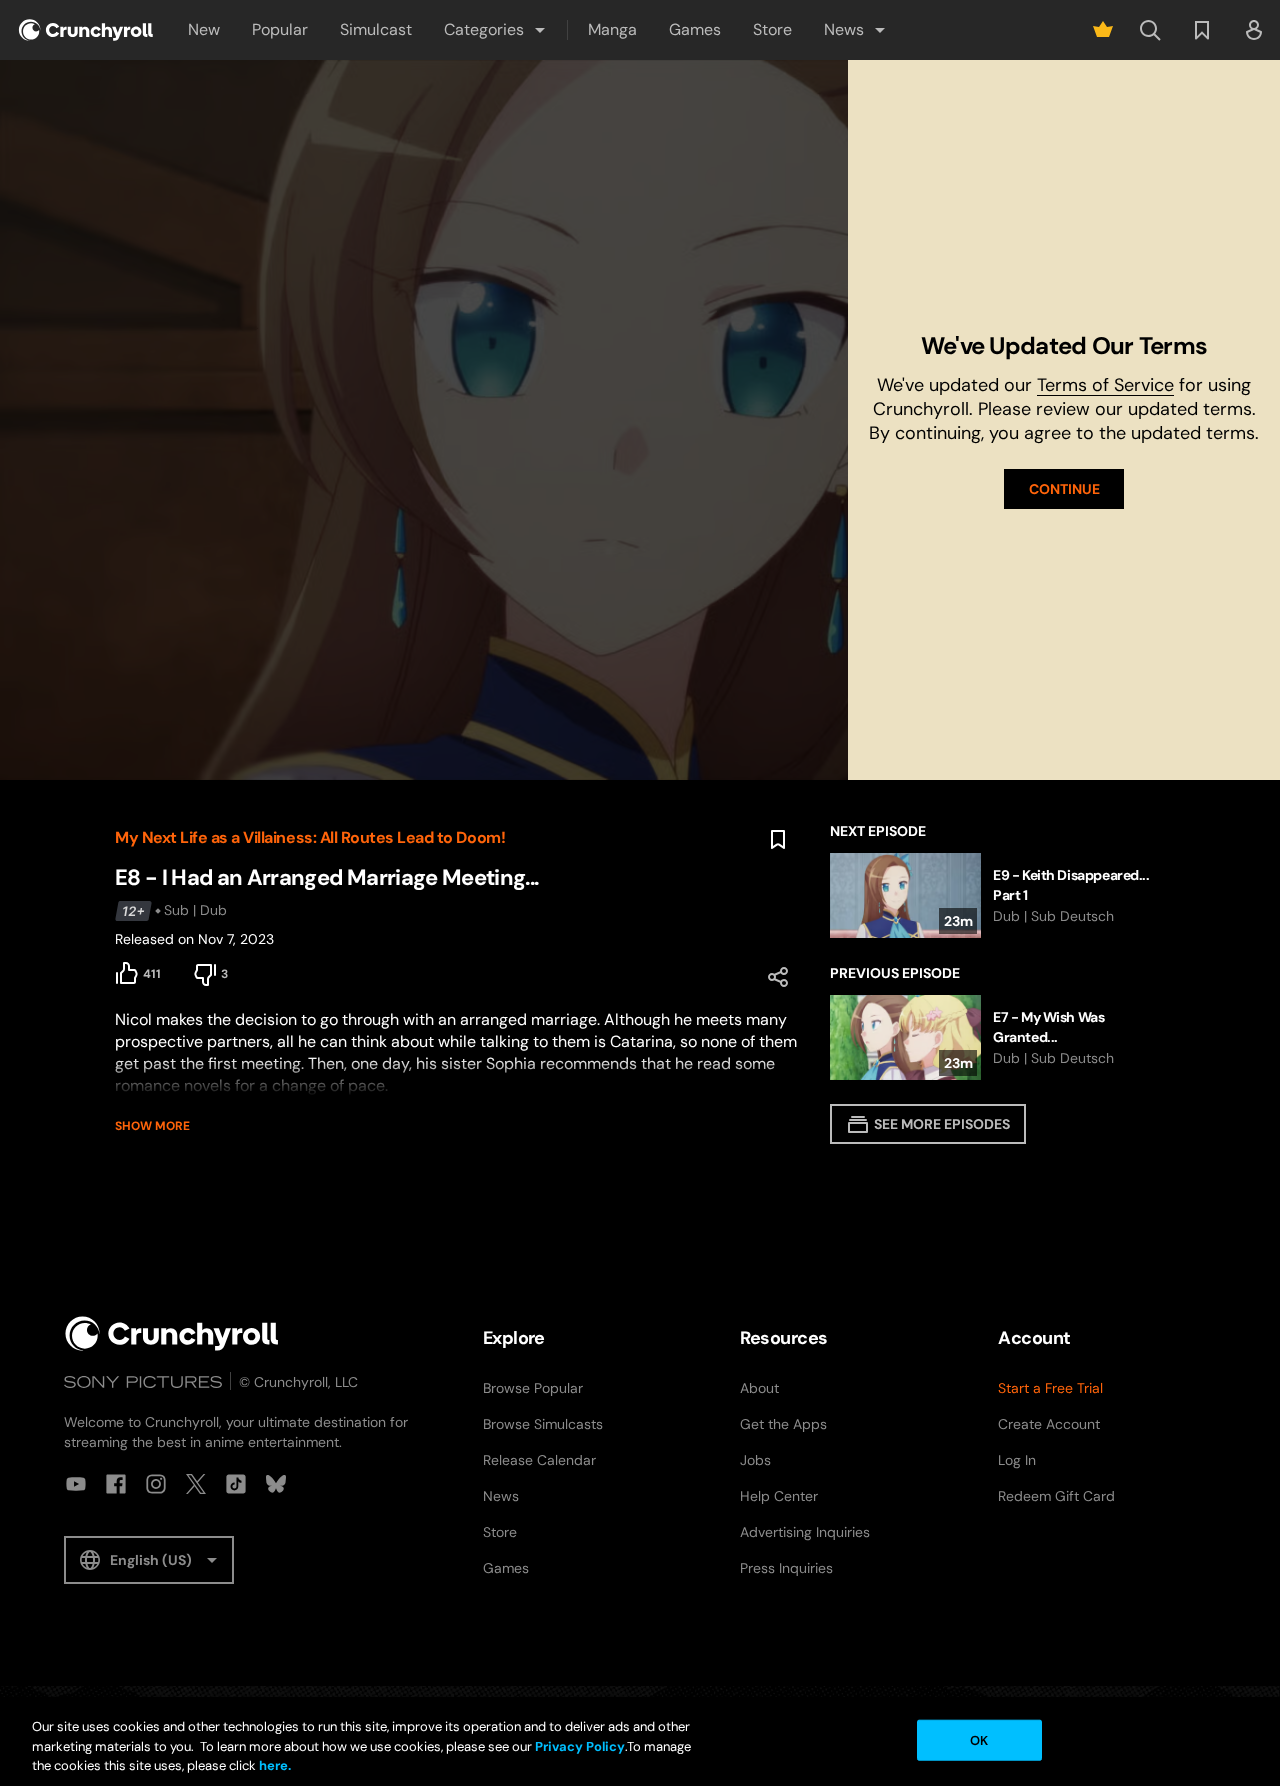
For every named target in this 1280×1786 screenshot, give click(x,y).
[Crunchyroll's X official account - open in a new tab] (196, 1484)
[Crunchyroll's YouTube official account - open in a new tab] (76, 1484)
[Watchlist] (1202, 30)
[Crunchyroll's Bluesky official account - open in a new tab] (276, 1484)
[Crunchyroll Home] (172, 1333)
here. (273, 1765)
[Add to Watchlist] (778, 840)
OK (979, 1739)
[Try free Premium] (1103, 30)
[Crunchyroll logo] (86, 30)
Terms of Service (1105, 385)
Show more (152, 1126)
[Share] (778, 977)
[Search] (1150, 30)
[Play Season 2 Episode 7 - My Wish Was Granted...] (997, 1037)
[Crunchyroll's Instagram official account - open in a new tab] (156, 1484)
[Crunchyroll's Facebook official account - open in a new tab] (116, 1484)
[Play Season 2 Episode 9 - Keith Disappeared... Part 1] (997, 895)
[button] (496, 30)
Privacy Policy (580, 1746)
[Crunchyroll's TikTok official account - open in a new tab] (236, 1484)
